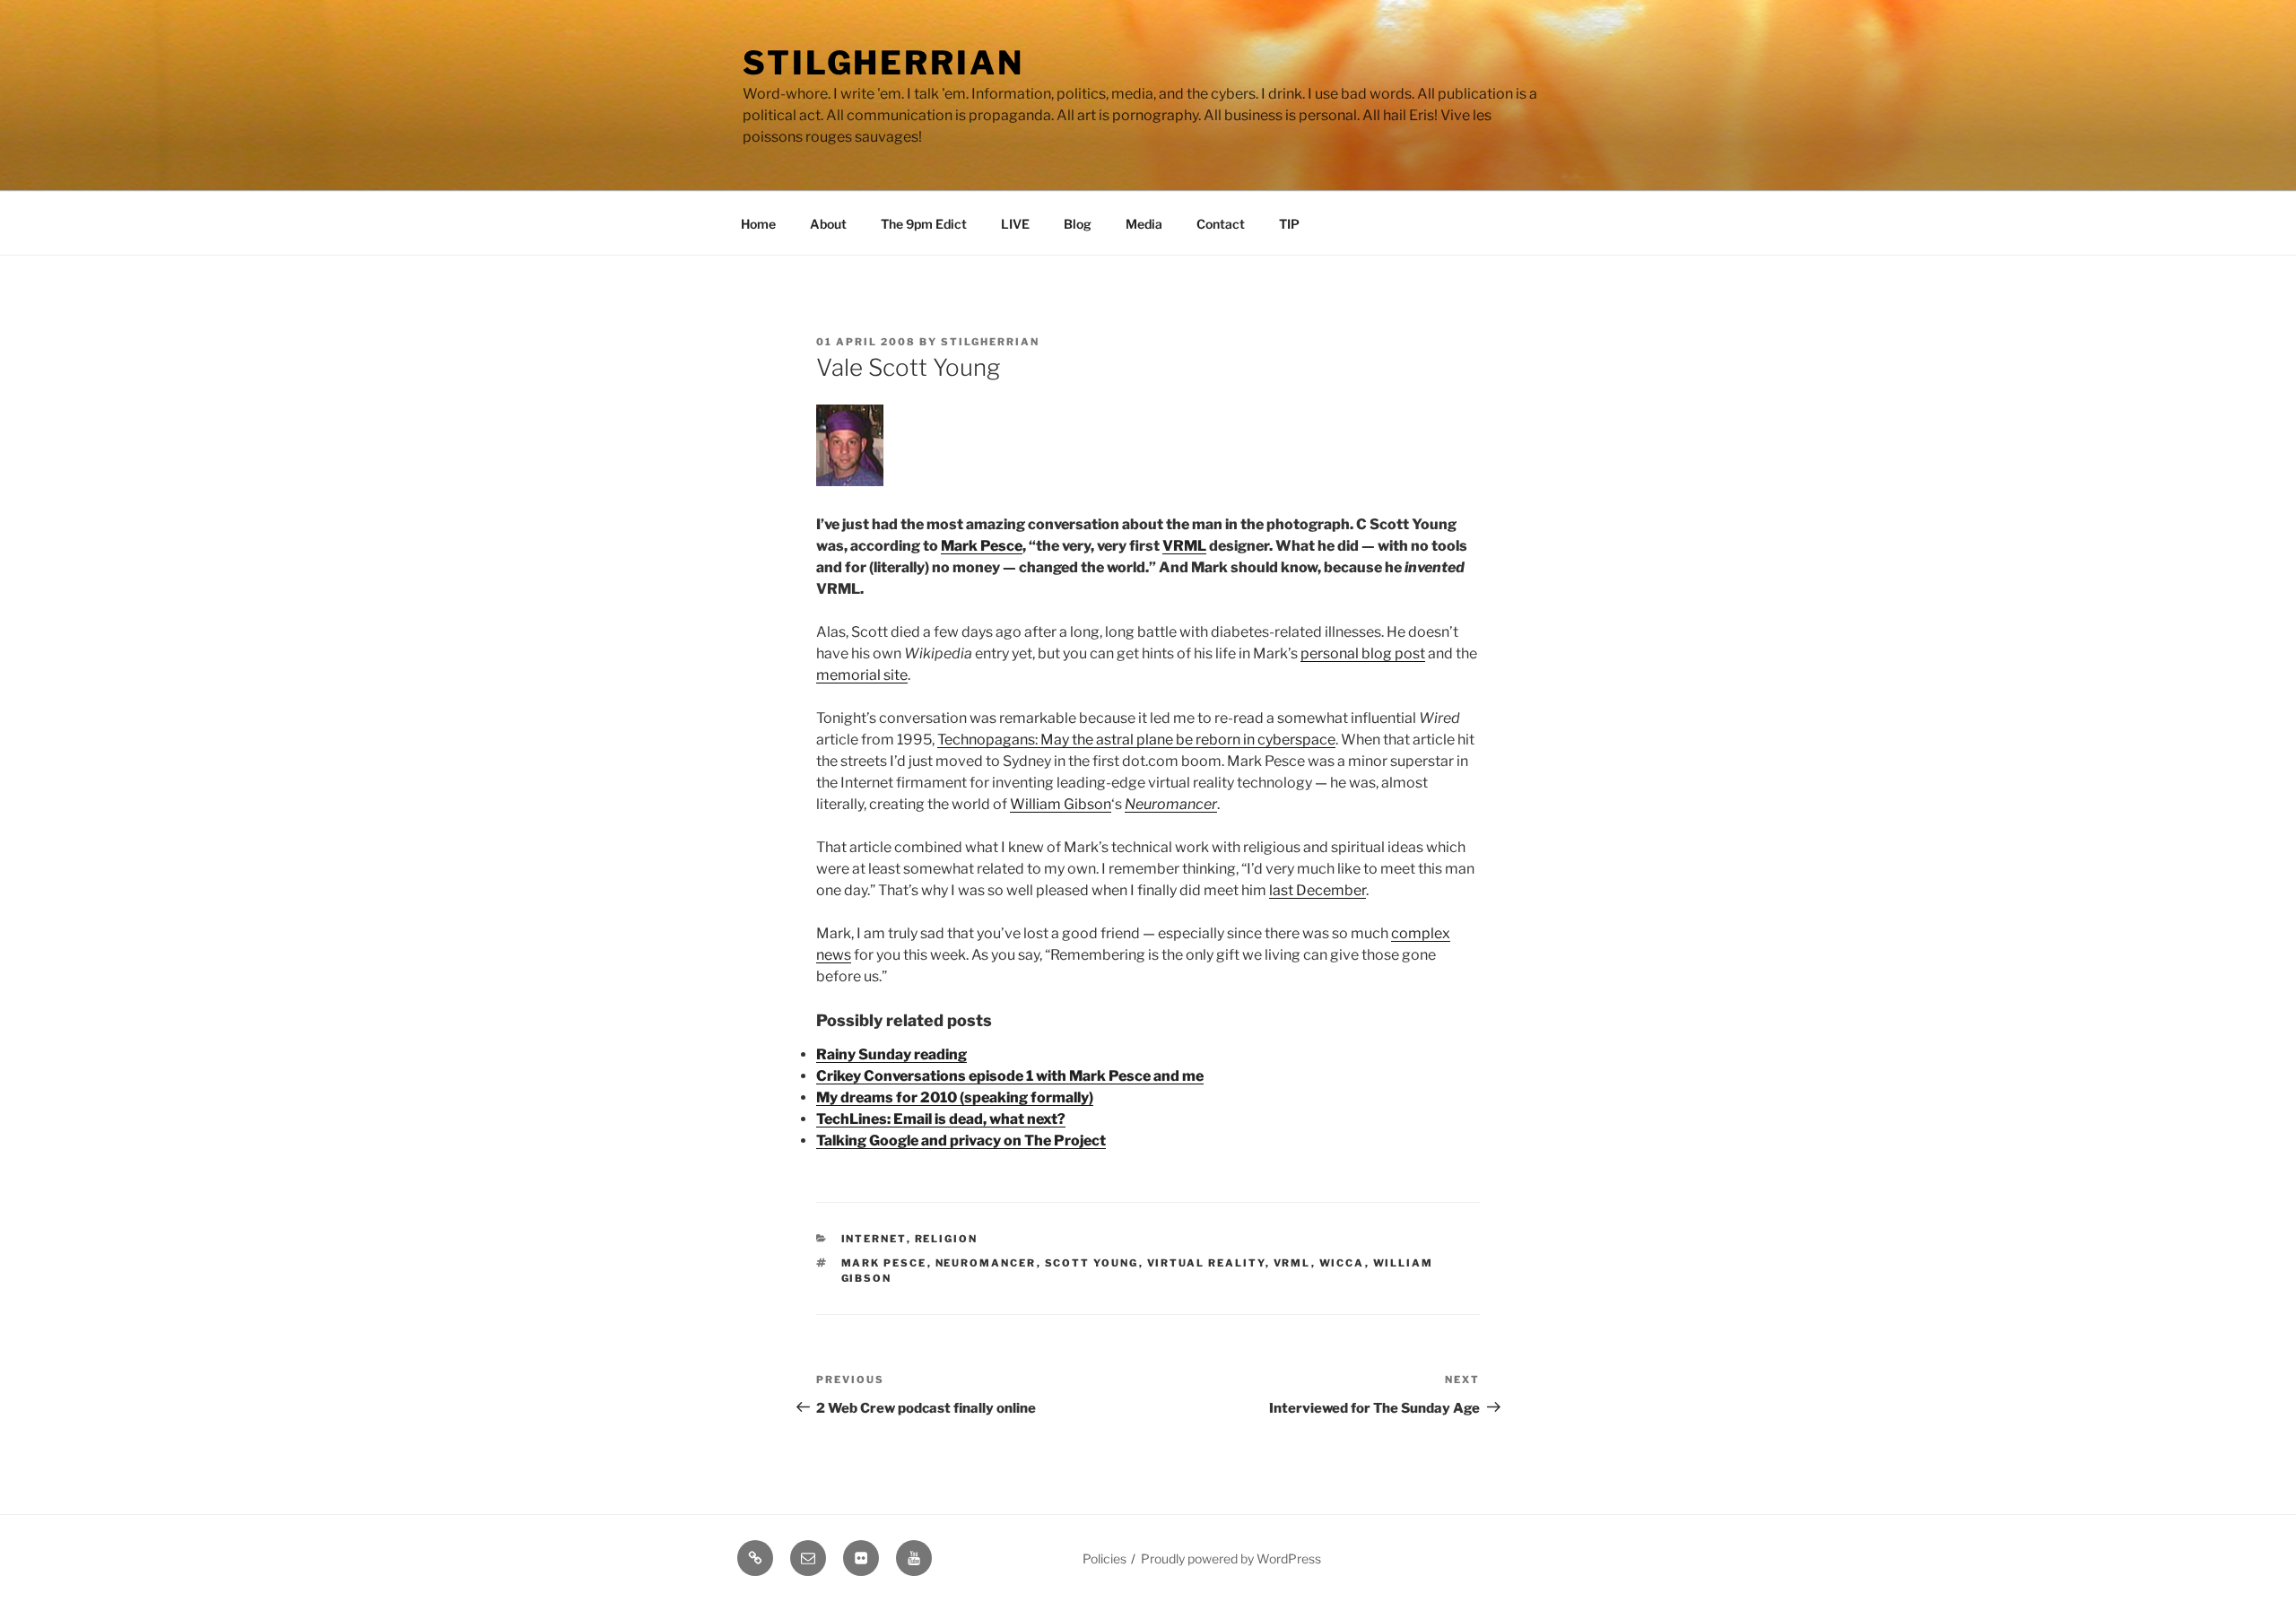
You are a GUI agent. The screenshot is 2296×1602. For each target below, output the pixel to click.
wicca (1342, 1263)
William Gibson (1061, 804)
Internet (874, 1239)
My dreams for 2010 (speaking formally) (955, 1097)
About (828, 224)
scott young (1092, 1263)
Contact (1221, 224)
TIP (1289, 224)
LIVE (1015, 224)
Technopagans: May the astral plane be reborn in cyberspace (1136, 740)
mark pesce (884, 1263)
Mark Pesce (982, 546)
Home (758, 224)
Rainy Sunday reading (891, 1054)
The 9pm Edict (924, 224)
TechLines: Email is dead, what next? (941, 1119)
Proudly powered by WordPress (1231, 1558)
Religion (947, 1239)
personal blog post (1363, 653)
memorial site (862, 675)
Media (1144, 224)
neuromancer (986, 1263)
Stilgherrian (883, 63)
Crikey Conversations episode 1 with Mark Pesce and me (1010, 1076)
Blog (1078, 224)
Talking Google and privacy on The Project (961, 1141)
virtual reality (1206, 1263)
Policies (1105, 1558)
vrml (1292, 1263)
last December (1318, 890)
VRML (1184, 546)
